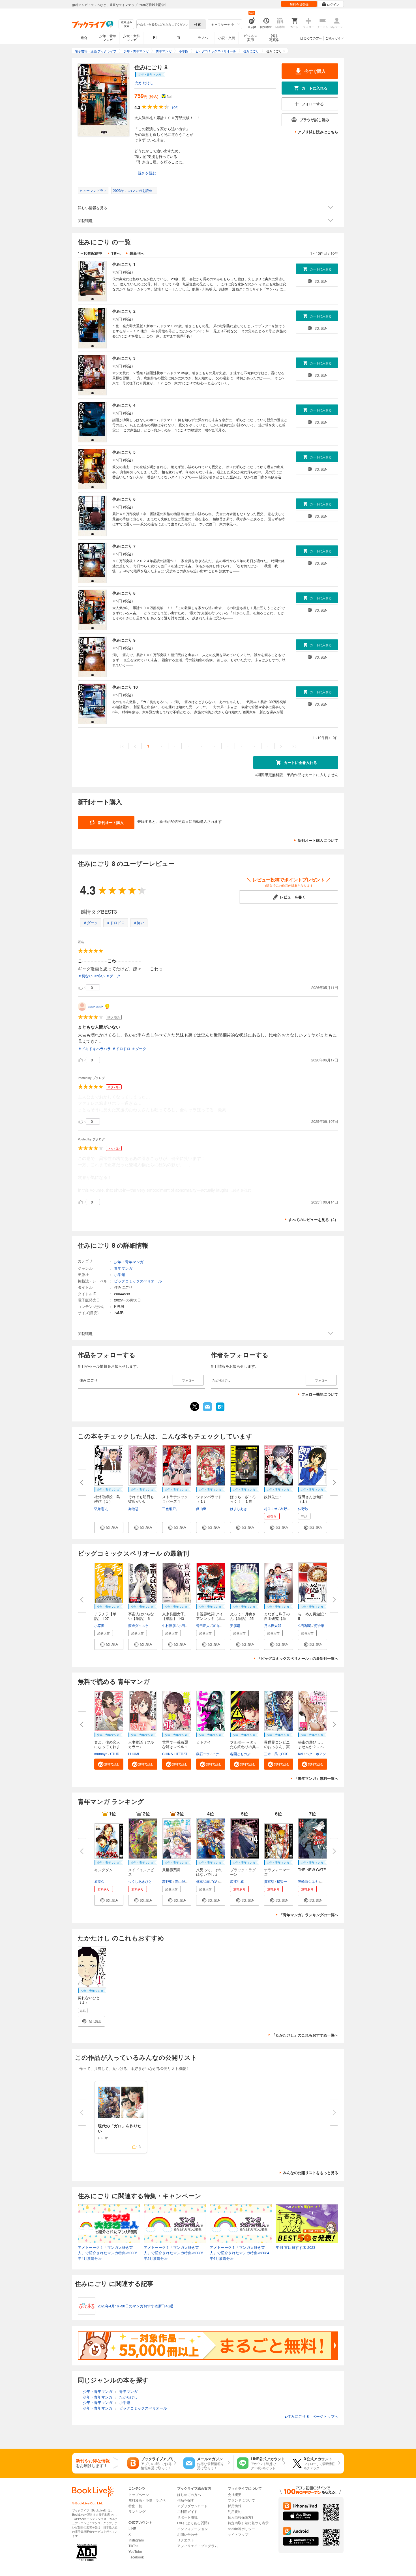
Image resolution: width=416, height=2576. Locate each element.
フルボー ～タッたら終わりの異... (245, 1744)
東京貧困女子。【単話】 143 (175, 1616)
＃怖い (139, 923)
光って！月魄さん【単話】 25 (243, 1616)
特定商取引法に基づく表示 (248, 2523)
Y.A (215, 1881)
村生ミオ (271, 1508)
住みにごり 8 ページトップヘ (311, 2416)
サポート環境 (187, 2517)
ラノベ (203, 38)
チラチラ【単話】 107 (105, 1616)
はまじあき (239, 1508)
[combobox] (162, 24)
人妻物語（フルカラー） (141, 1744)
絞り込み (126, 24)
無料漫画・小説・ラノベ (147, 2500)
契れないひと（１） (89, 2000)
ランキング (137, 2511)
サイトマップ (238, 2534)
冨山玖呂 (219, 1625)
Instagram (136, 2540)
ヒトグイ (203, 1742)
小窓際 (99, 1625)
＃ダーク (91, 923)
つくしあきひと (140, 1881)
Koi (301, 1754)
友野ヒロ (287, 1508)
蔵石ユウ (203, 1754)
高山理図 (182, 1881)
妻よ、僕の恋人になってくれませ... (107, 1747)
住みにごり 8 (124, 593)
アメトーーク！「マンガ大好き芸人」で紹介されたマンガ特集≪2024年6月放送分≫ (239, 2253)
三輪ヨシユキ (308, 1881)
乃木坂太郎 (273, 1625)
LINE (132, 2528)
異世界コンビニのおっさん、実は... (277, 1747)
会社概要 (235, 2494)
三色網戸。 (171, 1508)
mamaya (101, 1754)
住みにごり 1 (124, 264)
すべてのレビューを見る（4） (313, 1220)
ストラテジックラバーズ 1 (175, 1499)
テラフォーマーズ (277, 1872)
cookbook (96, 1006)
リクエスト (186, 2540)
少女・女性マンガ (132, 38)
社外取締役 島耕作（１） (107, 1499)
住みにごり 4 (124, 405)
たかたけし (144, 83)
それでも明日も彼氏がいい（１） (141, 1501)
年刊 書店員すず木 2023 (295, 2247)
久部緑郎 (305, 1625)
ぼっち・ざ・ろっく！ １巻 (243, 1499)
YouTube (135, 2551)
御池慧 (133, 1508)
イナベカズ (221, 1754)
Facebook (136, 2557)
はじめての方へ (311, 38)
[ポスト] (195, 1406)
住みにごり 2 (124, 311)
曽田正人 (203, 1625)
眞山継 (201, 1508)
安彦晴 (235, 1625)
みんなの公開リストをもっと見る (311, 2173)
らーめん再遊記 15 (312, 1616)
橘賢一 (282, 1881)
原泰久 (99, 1881)
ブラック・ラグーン (243, 1872)
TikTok (133, 2546)
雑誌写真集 (274, 38)
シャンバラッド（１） (209, 1499)
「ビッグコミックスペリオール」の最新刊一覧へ (298, 1658)
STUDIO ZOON (122, 1754)
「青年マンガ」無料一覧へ (316, 1778)
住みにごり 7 (124, 546)
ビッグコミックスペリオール (138, 1281)
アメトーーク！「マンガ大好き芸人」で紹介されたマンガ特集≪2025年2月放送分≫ (173, 2253)
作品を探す (186, 2500)
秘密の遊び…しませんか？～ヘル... (311, 1747)
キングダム (103, 1870)
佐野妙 (303, 1508)
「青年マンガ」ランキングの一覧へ (309, 1915)
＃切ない (85, 976)
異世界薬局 (171, 1870)
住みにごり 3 (124, 358)
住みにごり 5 (124, 452)
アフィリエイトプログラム (198, 2546)
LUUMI (134, 1754)
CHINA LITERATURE (178, 1754)
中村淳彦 (169, 1625)
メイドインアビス (141, 1872)
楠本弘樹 (203, 1881)
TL (179, 38)
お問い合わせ (187, 2534)
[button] (109, 1527)
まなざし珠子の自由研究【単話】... (277, 1618)
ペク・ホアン (316, 1754)
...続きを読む (145, 173)
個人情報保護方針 (241, 2517)
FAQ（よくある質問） (194, 2523)
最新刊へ (137, 253)
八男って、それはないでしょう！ (209, 1874)
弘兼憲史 (101, 1508)
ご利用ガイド (334, 38)
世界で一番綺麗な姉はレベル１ (175, 1744)
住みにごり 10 (125, 687)
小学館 (120, 1274)
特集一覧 (135, 2506)
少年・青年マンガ (108, 38)
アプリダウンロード (192, 2506)
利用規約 (235, 2511)
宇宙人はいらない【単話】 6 (141, 1616)
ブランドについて (241, 2500)
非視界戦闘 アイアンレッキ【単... (211, 1616)
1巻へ (116, 253)
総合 (84, 38)
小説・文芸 (227, 38)
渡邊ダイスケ (138, 1625)
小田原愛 (185, 1625)
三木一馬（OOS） (278, 1754)
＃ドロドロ (116, 923)
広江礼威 (237, 1881)
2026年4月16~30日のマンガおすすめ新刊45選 (135, 2306)
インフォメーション (192, 2529)
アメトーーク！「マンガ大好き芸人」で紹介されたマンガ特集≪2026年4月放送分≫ (108, 2253)
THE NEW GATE (312, 1870)
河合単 (319, 1625)
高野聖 (167, 1881)
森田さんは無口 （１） (313, 1499)
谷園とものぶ (240, 1754)
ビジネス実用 (250, 38)
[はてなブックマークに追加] (220, 1410)
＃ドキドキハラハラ (94, 1049)
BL (155, 38)
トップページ (139, 2494)
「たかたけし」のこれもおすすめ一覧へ (305, 2035)
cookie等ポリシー (241, 2529)
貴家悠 (269, 1881)
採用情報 (235, 2506)
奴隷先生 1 (273, 1497)
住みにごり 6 (124, 499)
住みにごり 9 (124, 640)
